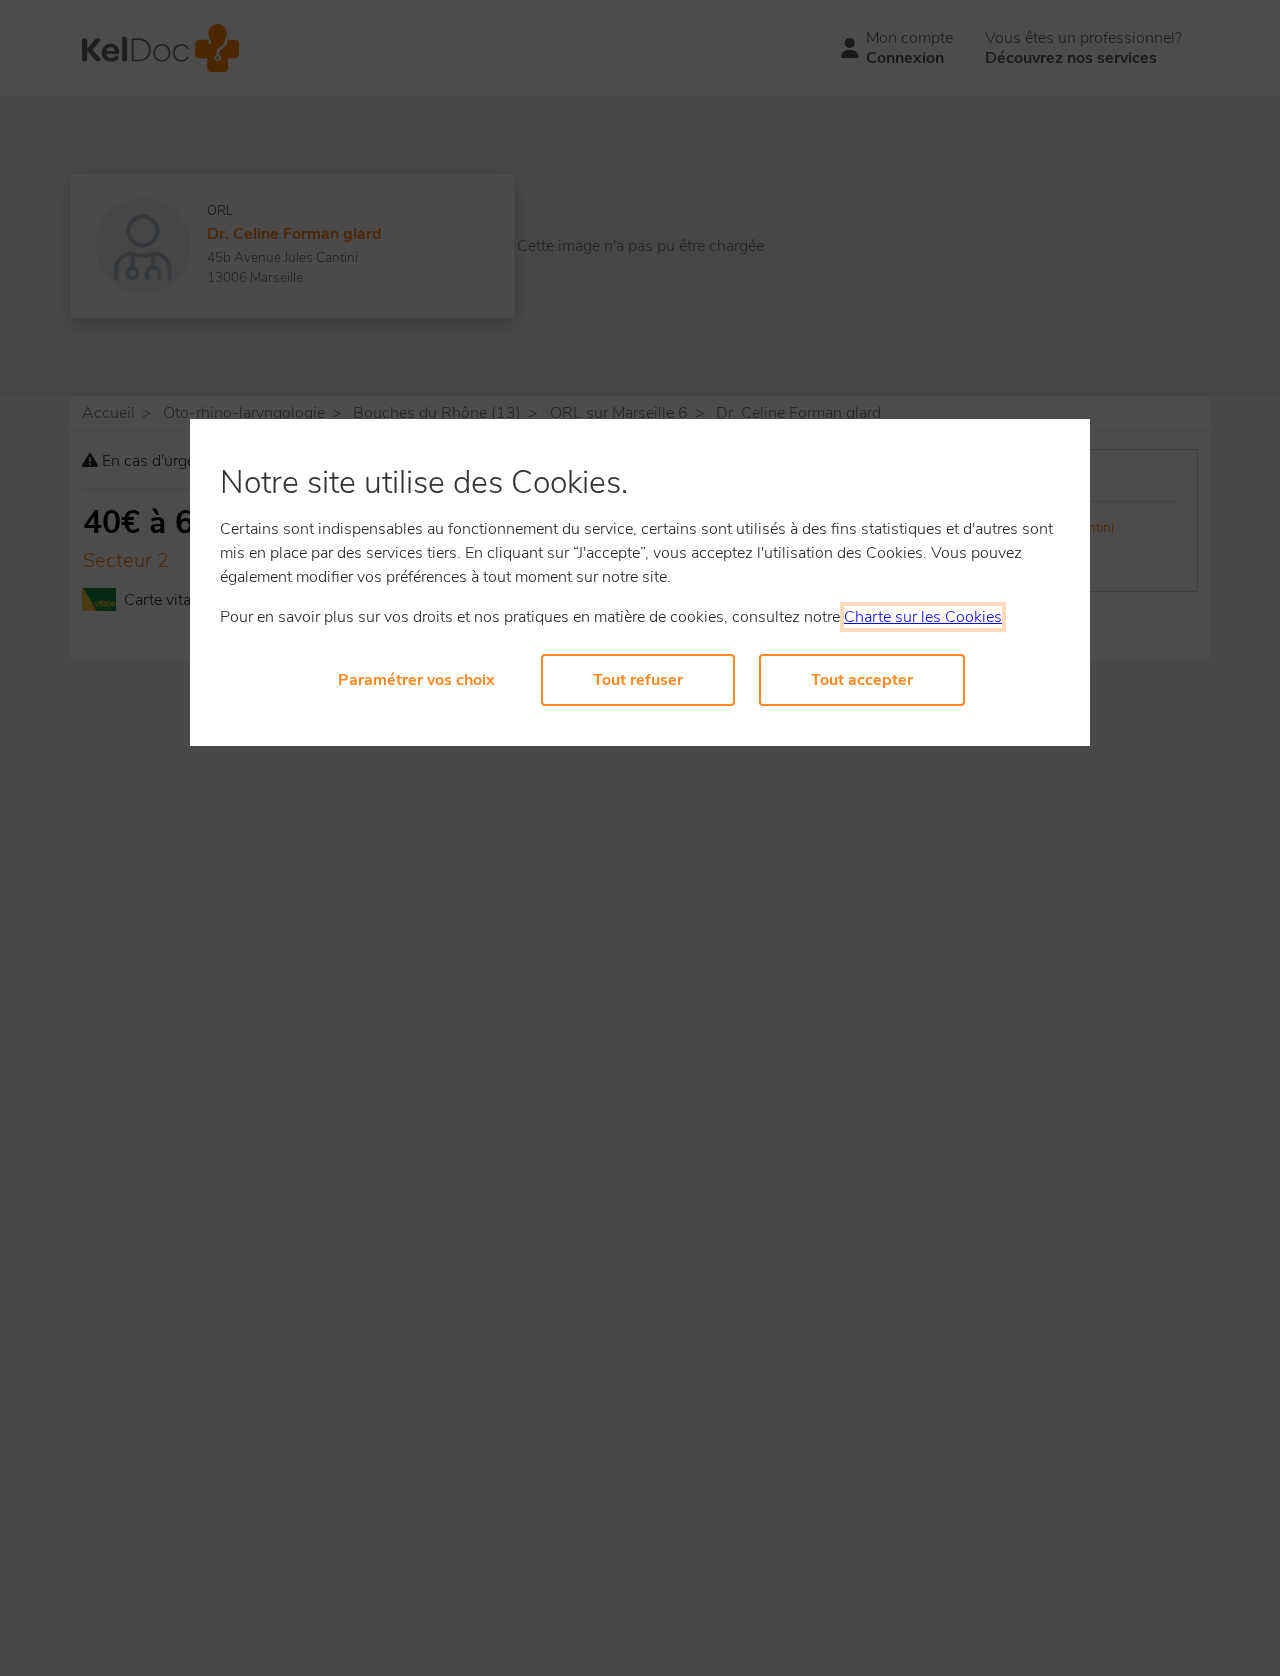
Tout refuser (638, 680)
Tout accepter (862, 680)
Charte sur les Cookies (923, 617)
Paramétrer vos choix (416, 680)
